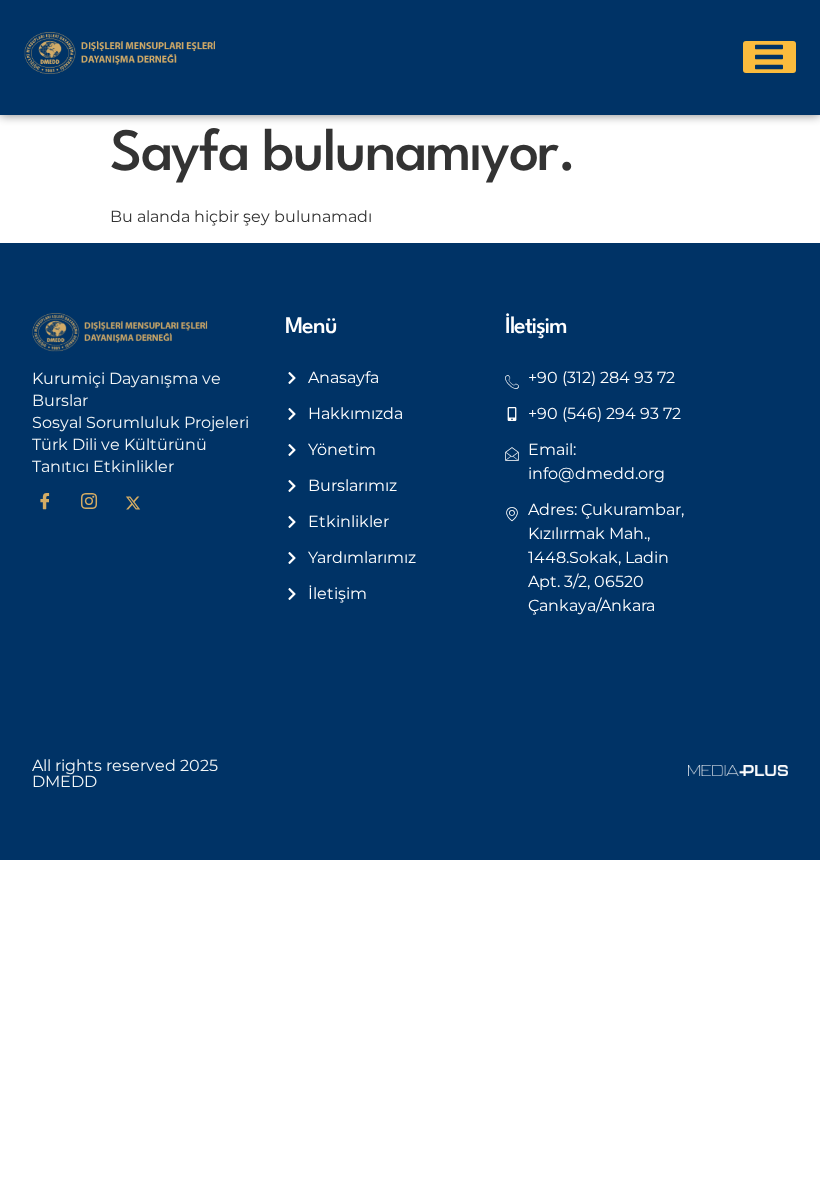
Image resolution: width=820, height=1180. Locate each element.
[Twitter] (140, 503)
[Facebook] (52, 503)
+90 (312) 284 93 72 (601, 377)
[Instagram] (96, 503)
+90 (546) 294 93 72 (604, 413)
